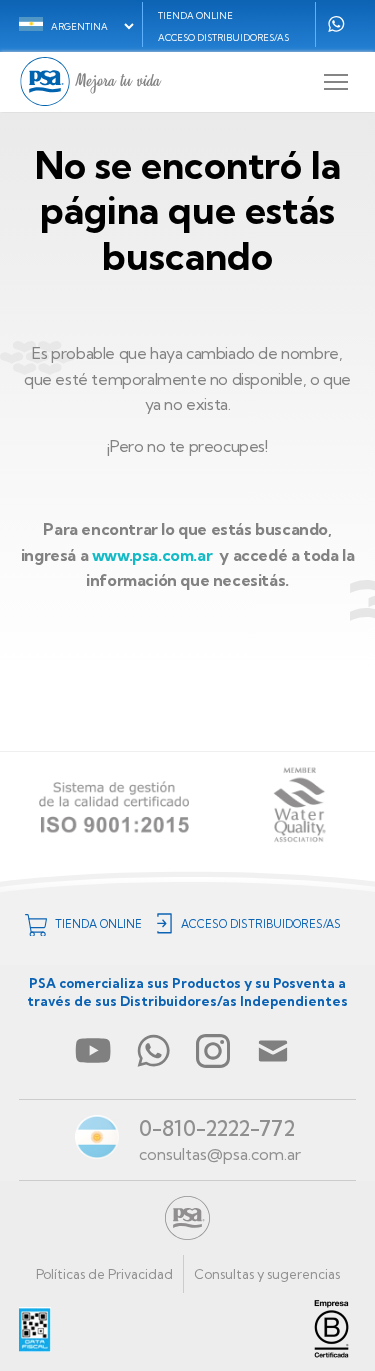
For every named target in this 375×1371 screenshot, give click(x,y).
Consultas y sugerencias (267, 1274)
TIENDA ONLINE (195, 15)
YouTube (93, 1051)
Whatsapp (336, 24)
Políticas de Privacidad (104, 1274)
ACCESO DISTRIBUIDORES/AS (223, 37)
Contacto (273, 1051)
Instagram (213, 1051)
